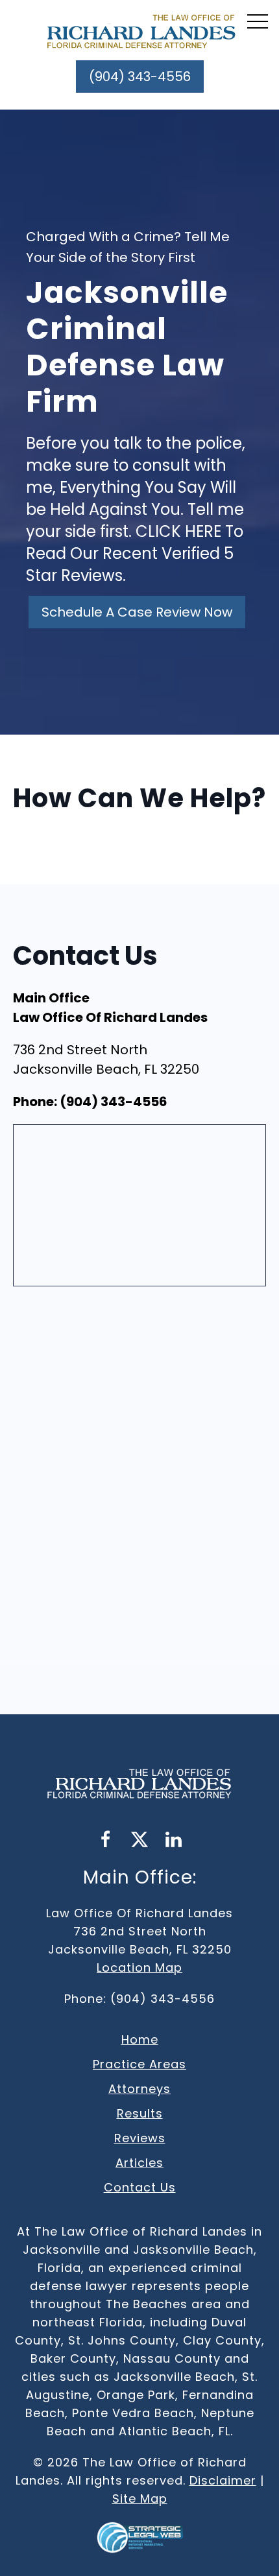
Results (140, 2113)
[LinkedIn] (173, 1839)
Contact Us (140, 2187)
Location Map (139, 1967)
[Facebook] (106, 1839)
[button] (258, 21)
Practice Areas (139, 2064)
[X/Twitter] (139, 1839)
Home (140, 2039)
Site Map (140, 2499)
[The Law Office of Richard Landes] (139, 32)
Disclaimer (223, 2480)
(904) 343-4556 (140, 77)
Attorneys (139, 2089)
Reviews (140, 2138)
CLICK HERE (178, 531)
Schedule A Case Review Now (137, 612)
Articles (139, 2163)
